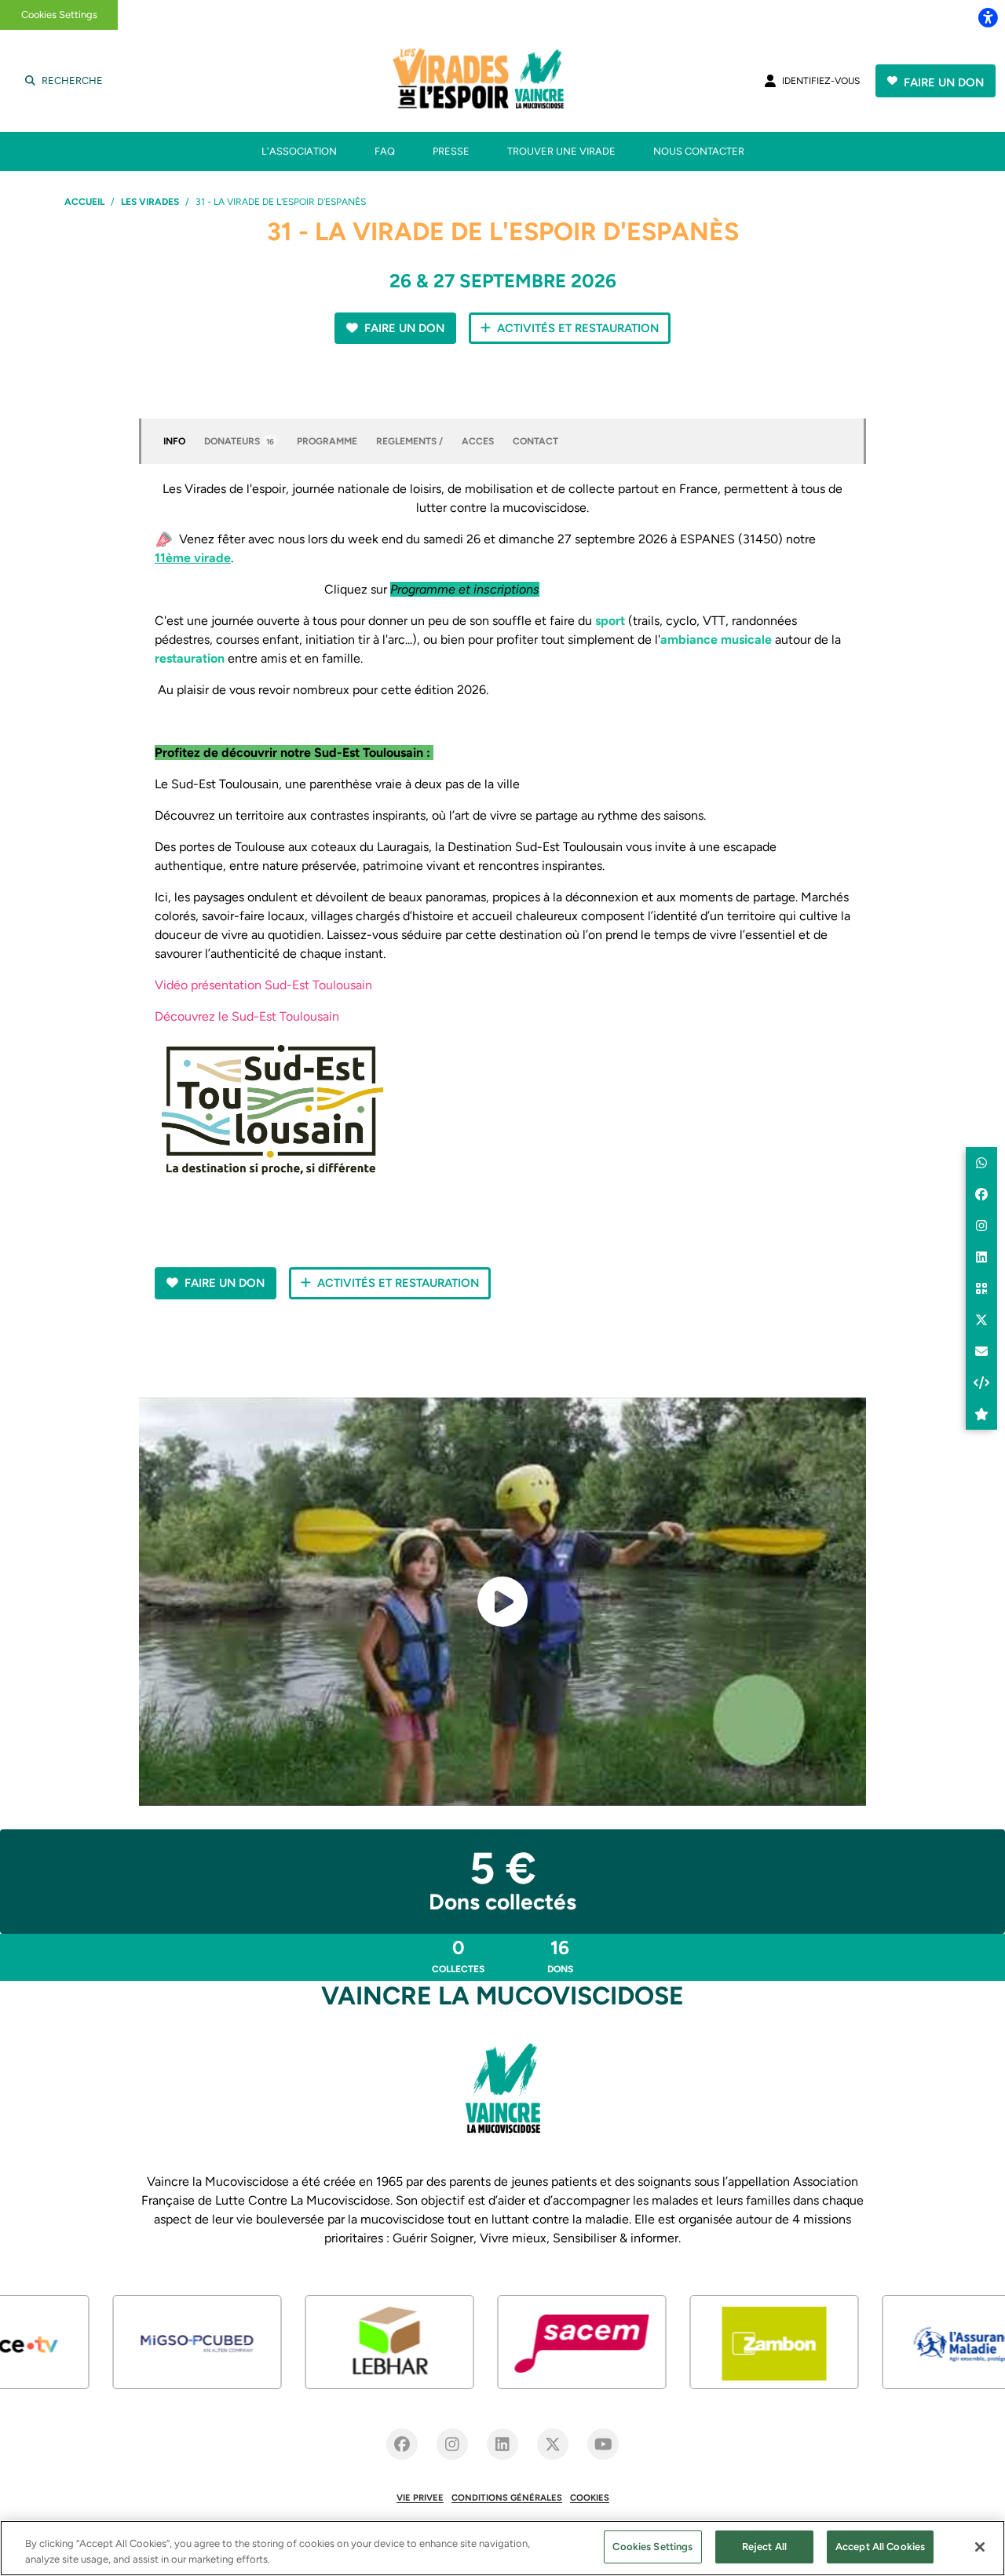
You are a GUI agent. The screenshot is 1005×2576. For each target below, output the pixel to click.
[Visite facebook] (402, 2444)
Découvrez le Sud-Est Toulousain (247, 1016)
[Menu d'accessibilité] (988, 17)
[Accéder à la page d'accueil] (499, 81)
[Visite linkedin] (502, 2444)
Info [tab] (174, 441)
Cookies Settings (59, 15)
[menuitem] (299, 152)
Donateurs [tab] (239, 441)
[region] (502, 2548)
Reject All (764, 2547)
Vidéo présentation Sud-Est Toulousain (263, 985)
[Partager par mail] (981, 1351)
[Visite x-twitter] (553, 2444)
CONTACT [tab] (535, 441)
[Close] (980, 2547)
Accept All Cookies (880, 2547)
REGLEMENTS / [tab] (409, 441)
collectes (458, 1955)
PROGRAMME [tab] (327, 441)
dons (560, 1955)
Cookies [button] (590, 2497)
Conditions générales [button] (507, 2497)
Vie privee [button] (420, 2497)
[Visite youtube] (603, 2444)
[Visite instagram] (452, 2444)
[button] (502, 1602)
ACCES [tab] (478, 441)
